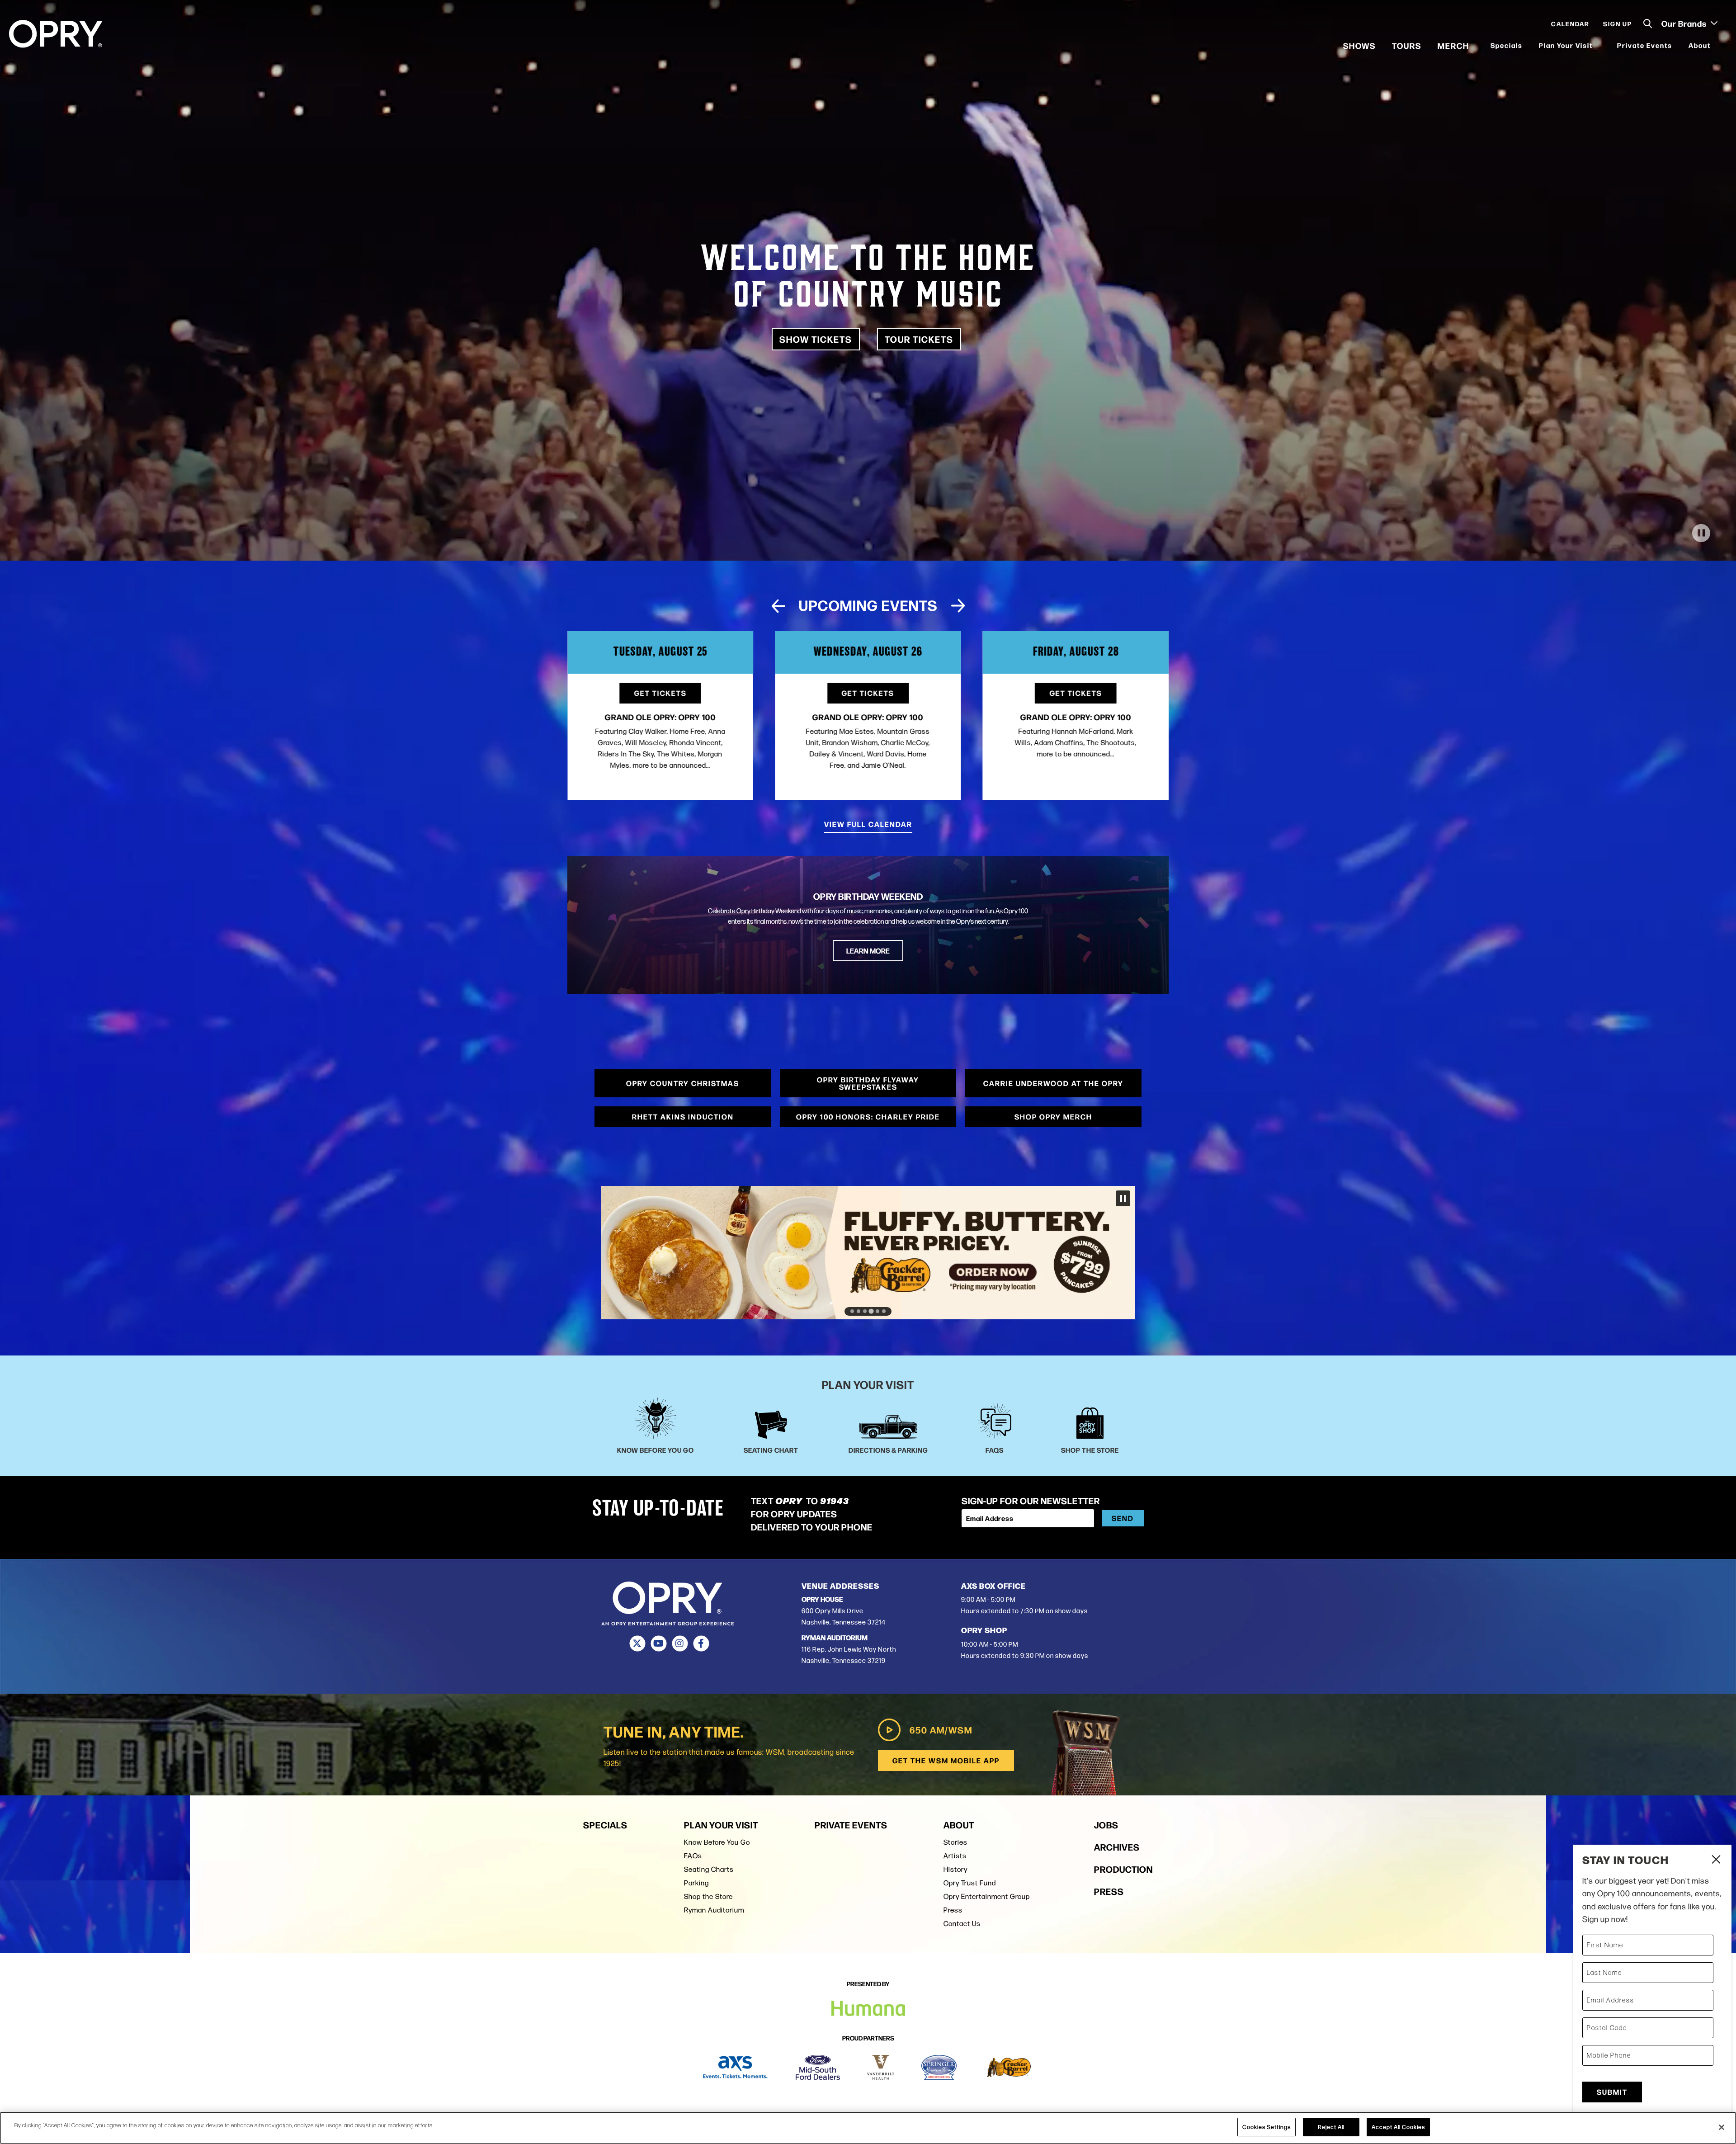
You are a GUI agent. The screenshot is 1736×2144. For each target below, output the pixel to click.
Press (953, 1910)
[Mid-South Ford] (818, 2067)
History (955, 1869)
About (1700, 45)
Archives (1117, 1847)
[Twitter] (637, 1643)
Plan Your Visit (1566, 45)
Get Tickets (660, 693)
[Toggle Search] (1648, 24)
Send (1123, 1518)
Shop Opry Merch (1053, 1117)
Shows (1359, 45)
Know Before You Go (717, 1842)
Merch (1453, 45)
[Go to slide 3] (865, 1311)
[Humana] (868, 1253)
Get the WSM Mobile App (946, 1760)
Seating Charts (709, 1869)
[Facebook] (701, 1643)
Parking (696, 1883)
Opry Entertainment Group (987, 1896)
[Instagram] (680, 1643)
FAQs (693, 1856)
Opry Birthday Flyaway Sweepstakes (868, 1083)
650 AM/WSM (941, 1730)
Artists (955, 1856)
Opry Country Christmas (683, 1083)
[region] (868, 2128)
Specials (1507, 45)
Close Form (1716, 1861)
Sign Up (1618, 24)
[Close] (1722, 2127)
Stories (955, 1842)
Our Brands (1685, 23)
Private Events (1645, 45)
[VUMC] (881, 2067)
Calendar (1570, 24)
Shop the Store (708, 1896)
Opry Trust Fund (970, 1883)
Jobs (1106, 1825)
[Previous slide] (778, 606)
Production (1123, 1869)
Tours (1407, 45)
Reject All (1331, 2127)
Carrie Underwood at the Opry (1053, 1083)
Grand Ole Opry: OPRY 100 (660, 717)
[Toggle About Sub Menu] (1717, 45)
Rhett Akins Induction (683, 1117)
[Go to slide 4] (871, 1311)
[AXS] (735, 2067)
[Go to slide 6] (884, 1311)
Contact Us (962, 1924)
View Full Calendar (868, 824)
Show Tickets (816, 339)
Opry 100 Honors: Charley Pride (868, 1117)
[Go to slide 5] (877, 1311)
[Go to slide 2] (859, 1311)
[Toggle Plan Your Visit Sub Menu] (1599, 45)
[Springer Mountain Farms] (939, 2067)
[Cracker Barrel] (1009, 2067)
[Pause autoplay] (1157, 609)
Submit (1612, 2092)
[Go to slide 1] (852, 1311)
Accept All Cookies (1398, 2127)
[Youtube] (658, 1643)
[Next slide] (958, 606)
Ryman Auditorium (714, 1910)
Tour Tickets (919, 339)
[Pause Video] (1701, 533)
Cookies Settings (1267, 2127)
